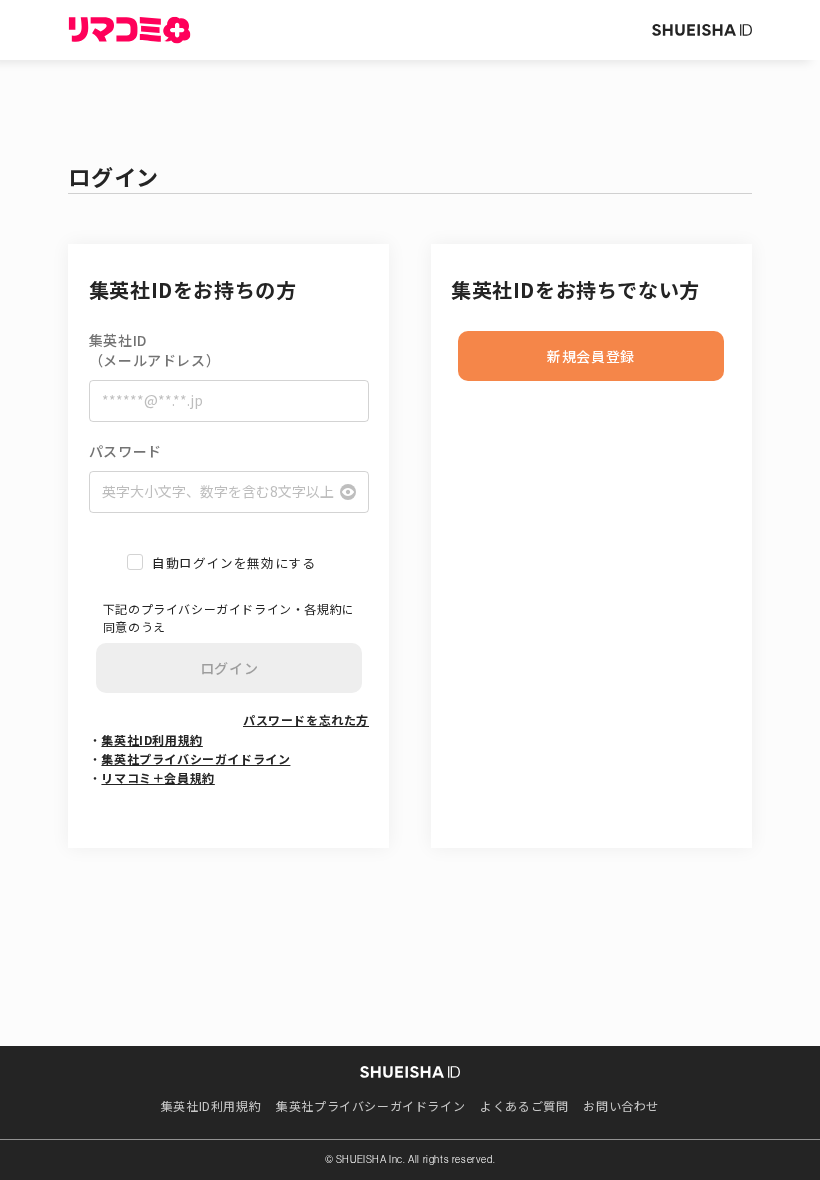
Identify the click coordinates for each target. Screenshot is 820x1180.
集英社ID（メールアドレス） (154, 350)
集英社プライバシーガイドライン (195, 758)
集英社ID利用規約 (151, 739)
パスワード (125, 451)
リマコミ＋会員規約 (157, 777)
